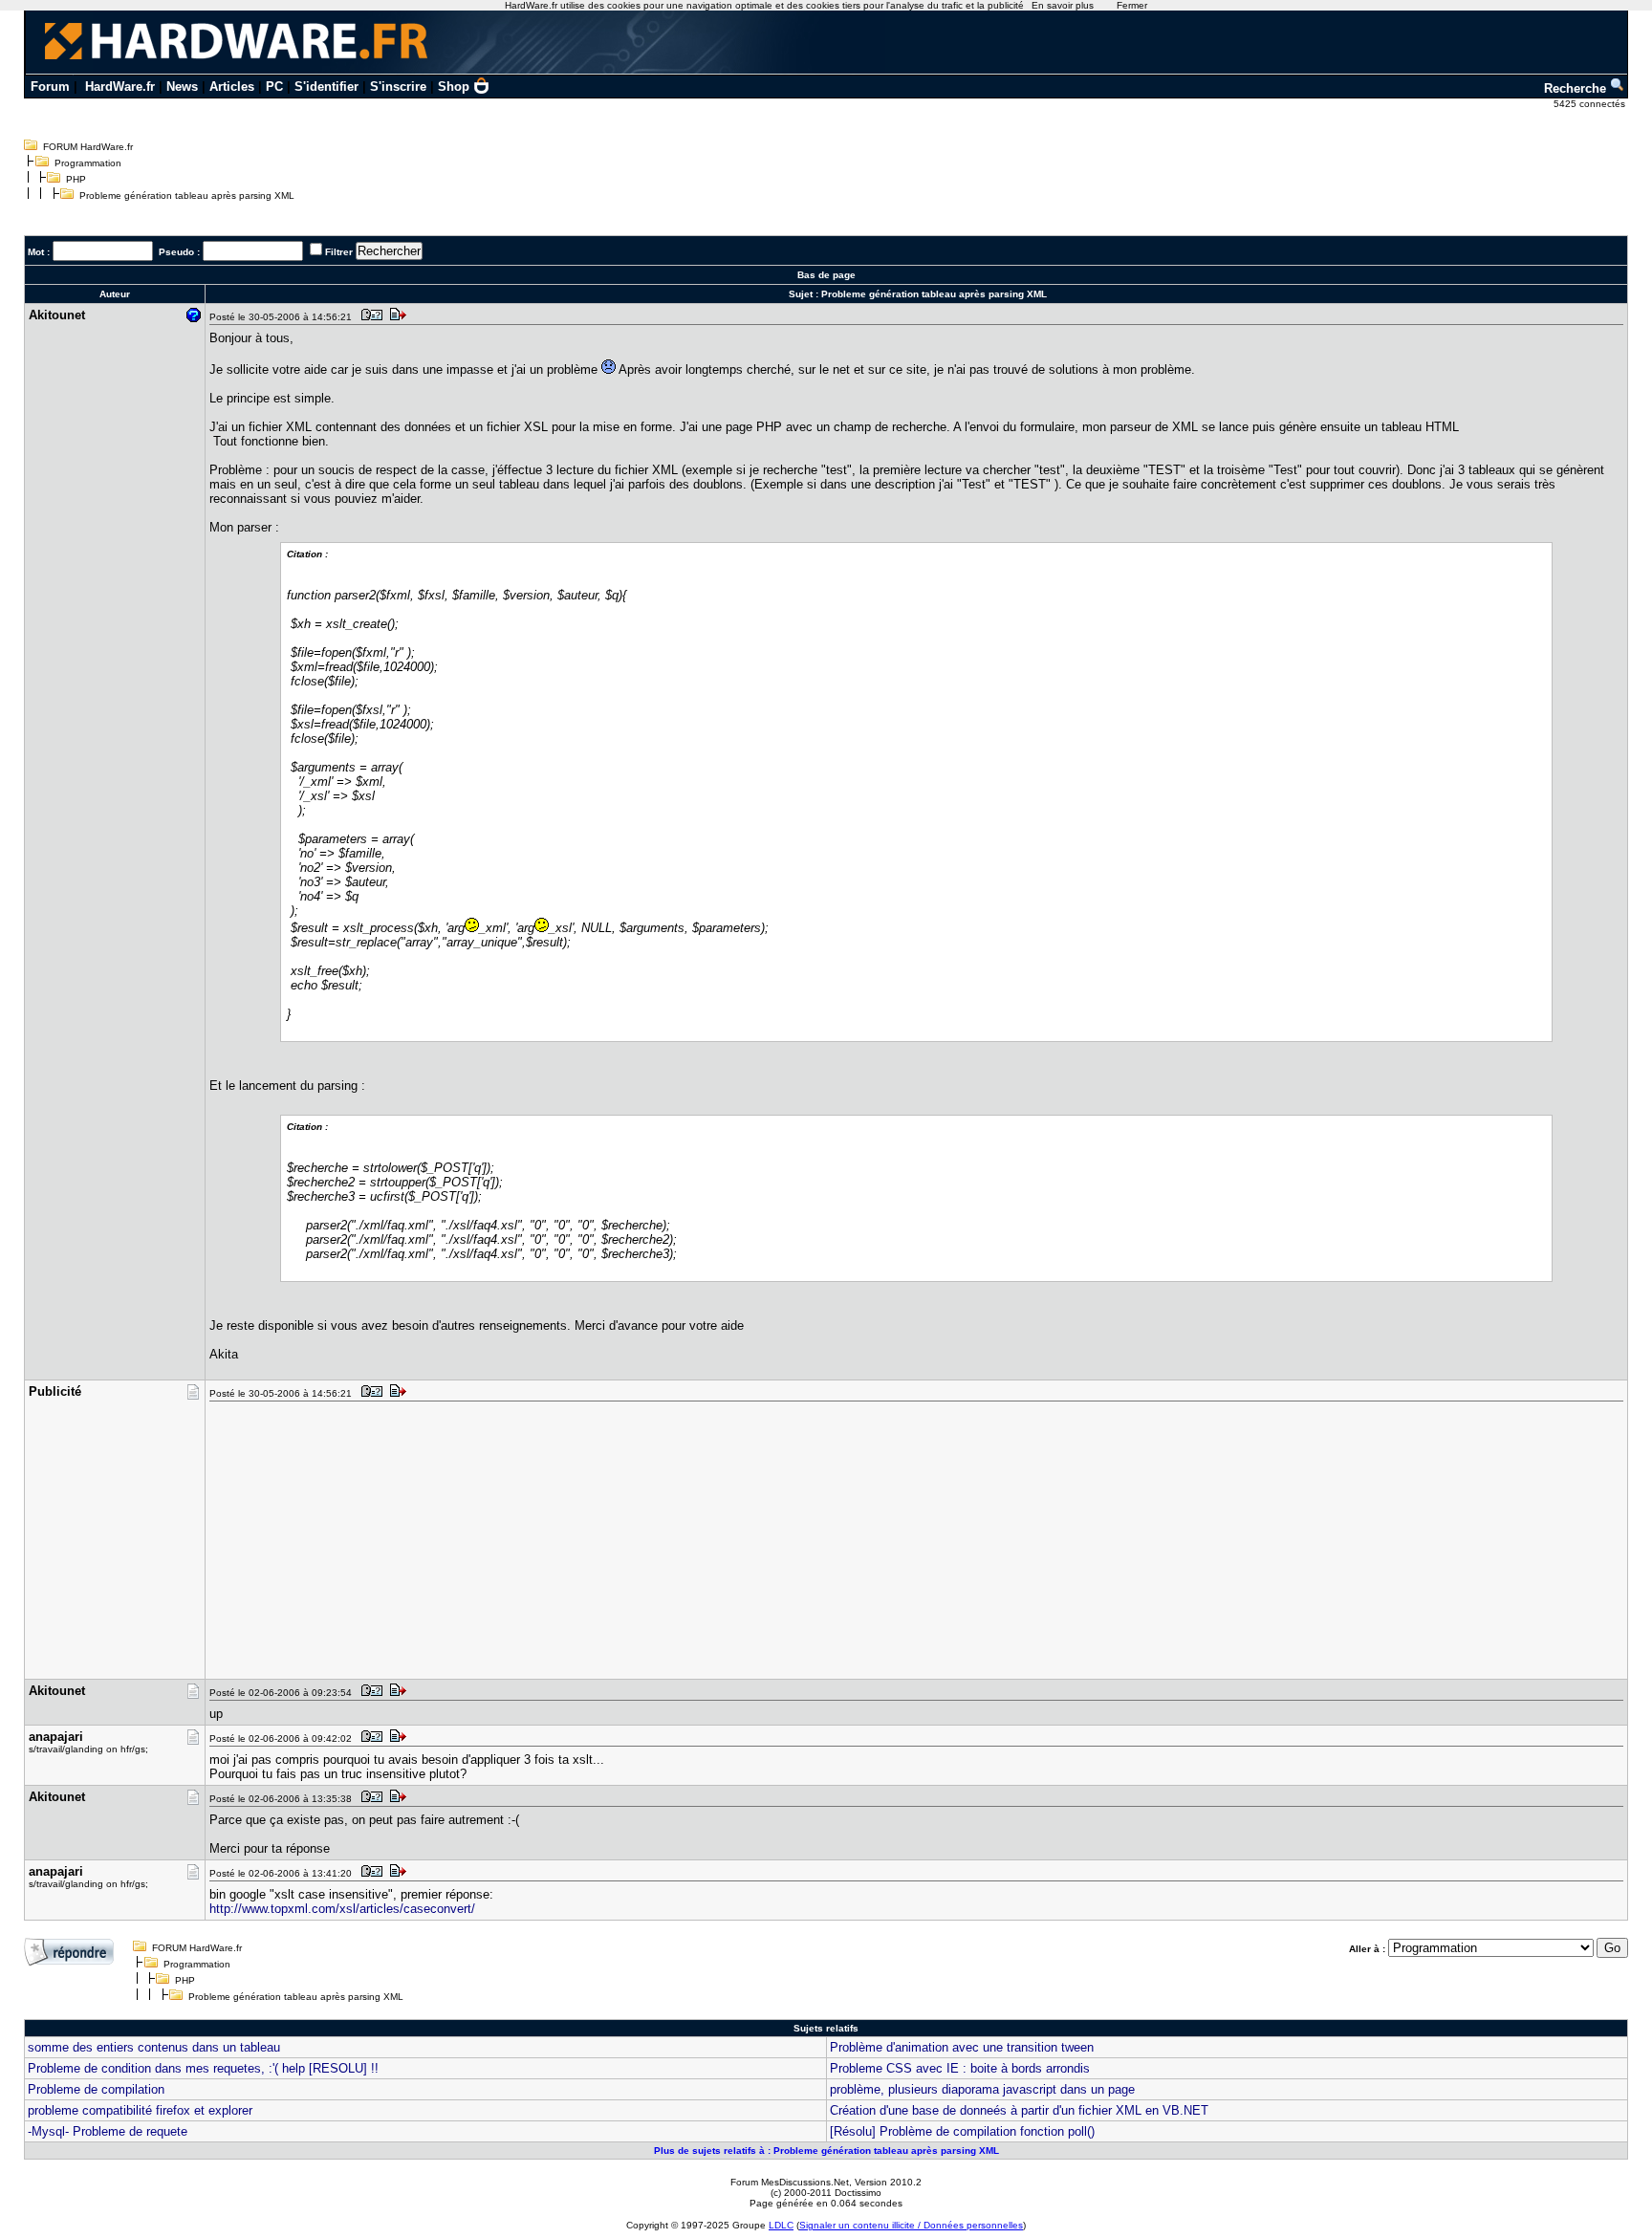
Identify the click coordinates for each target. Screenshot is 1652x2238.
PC (274, 87)
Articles (232, 87)
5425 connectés (1591, 104)
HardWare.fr (120, 87)
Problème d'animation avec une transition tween (962, 2047)
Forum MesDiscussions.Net (790, 2182)
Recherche (1577, 88)
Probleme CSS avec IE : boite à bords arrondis (960, 2068)
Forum (50, 87)
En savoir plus (1063, 5)
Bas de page (826, 275)
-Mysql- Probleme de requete (108, 2131)
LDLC (781, 2225)
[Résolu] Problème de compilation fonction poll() (962, 2131)
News (182, 87)
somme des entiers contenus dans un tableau (154, 2047)
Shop (454, 87)
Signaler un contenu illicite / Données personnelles (911, 2225)
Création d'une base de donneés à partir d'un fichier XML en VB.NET (1019, 2110)
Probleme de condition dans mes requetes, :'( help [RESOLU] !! (203, 2068)
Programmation (88, 163)
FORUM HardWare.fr (88, 147)
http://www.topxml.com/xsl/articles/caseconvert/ (342, 1909)
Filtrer (339, 252)
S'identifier (326, 87)
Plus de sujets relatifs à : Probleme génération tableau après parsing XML (826, 2151)
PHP (76, 179)
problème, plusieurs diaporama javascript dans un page (982, 2089)
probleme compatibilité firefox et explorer (140, 2110)
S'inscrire (398, 87)
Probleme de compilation (96, 2089)
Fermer (1132, 5)
